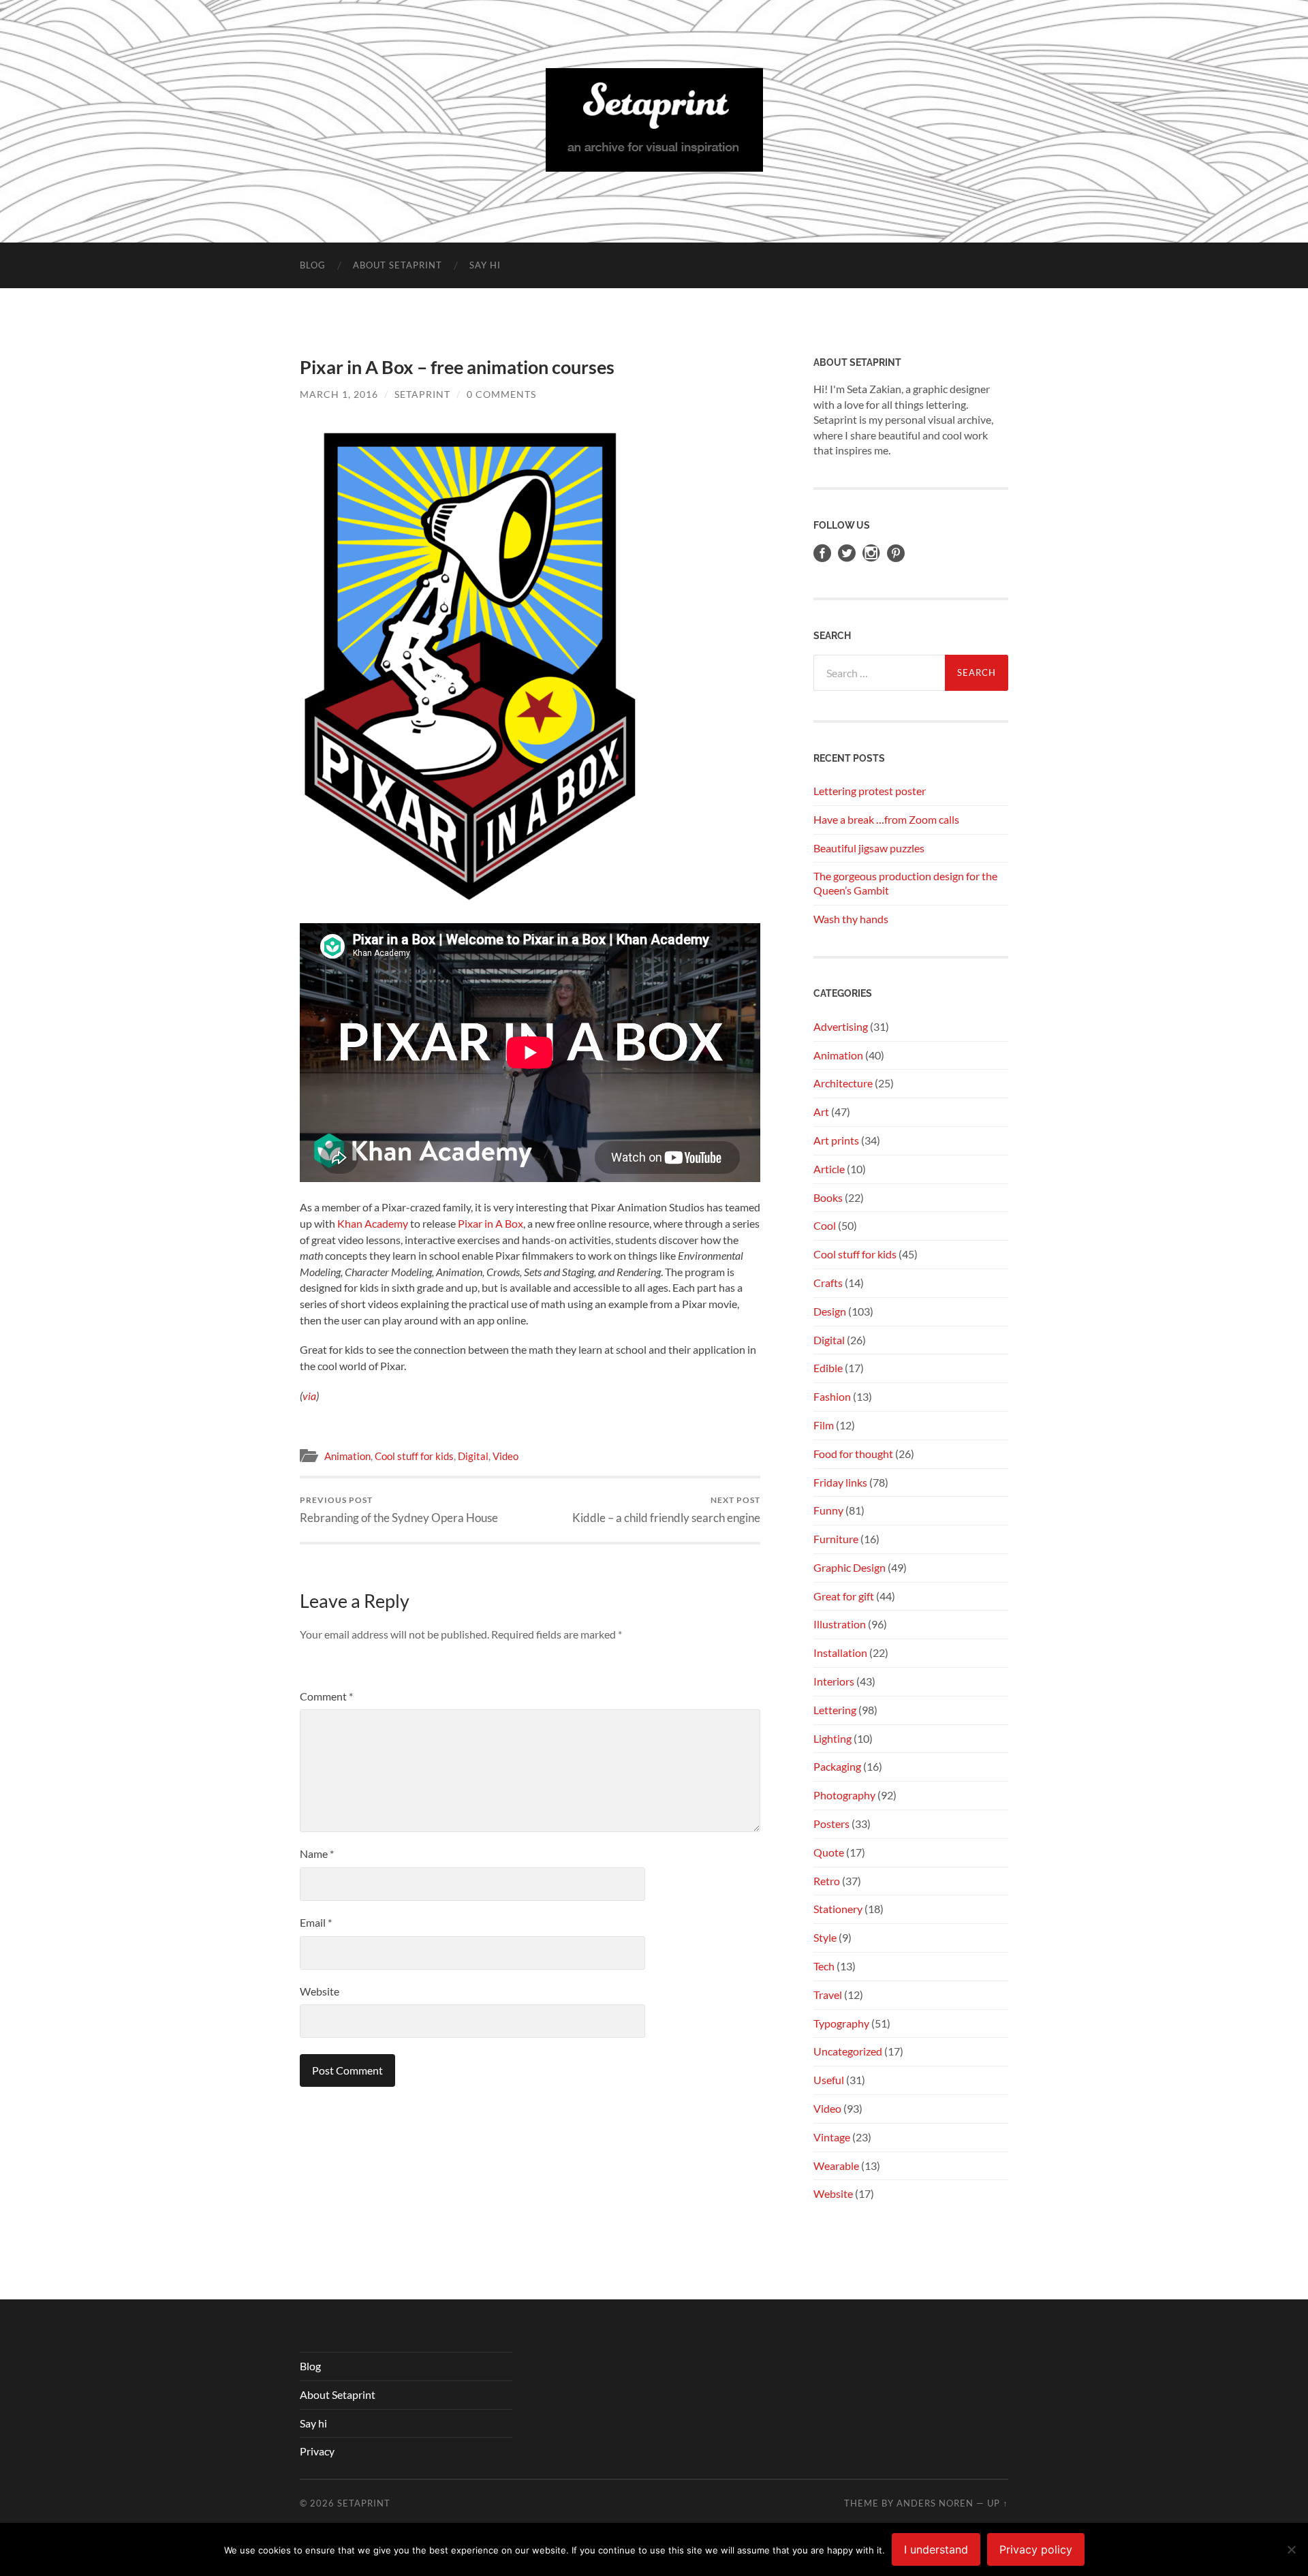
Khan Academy (373, 1223)
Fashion (832, 1396)
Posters (831, 1824)
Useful (829, 2080)
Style (825, 1937)
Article (829, 1169)
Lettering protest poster (870, 791)
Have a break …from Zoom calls (886, 819)
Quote (829, 1852)
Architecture (843, 1083)
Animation (347, 1456)
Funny (828, 1510)
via (309, 1396)
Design (830, 1311)
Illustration (840, 1624)
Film (824, 1425)
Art (821, 1112)
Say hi (485, 265)
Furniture (836, 1539)
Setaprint (422, 394)
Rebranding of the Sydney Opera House (399, 1509)
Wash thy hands (851, 919)
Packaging (837, 1766)
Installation (840, 1652)
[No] (1291, 2549)
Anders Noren (935, 2503)
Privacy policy (1036, 2549)
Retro (827, 1881)
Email (316, 1922)
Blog (313, 265)
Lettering (835, 1710)
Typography (841, 2023)
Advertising (841, 1026)
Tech (824, 1966)
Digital (473, 1456)
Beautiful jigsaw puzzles (869, 848)
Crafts (828, 1283)
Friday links (840, 1482)
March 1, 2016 (339, 394)
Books (828, 1197)
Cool (825, 1225)
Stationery (838, 1909)
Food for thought (853, 1454)
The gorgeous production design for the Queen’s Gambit (905, 883)
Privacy (317, 2451)
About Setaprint (398, 265)
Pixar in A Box (490, 1223)
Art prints (836, 1140)
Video (505, 1456)
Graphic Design (850, 1567)
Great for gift (844, 1596)
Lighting (832, 1738)
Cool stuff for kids (414, 1456)
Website (320, 1991)
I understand (936, 2549)
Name (317, 1853)
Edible (828, 1368)
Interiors (834, 1681)
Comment (326, 1696)
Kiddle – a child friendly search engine (666, 1509)
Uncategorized (848, 2051)
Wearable (836, 2166)
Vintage (832, 2137)
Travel (828, 1995)
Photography (844, 1795)
